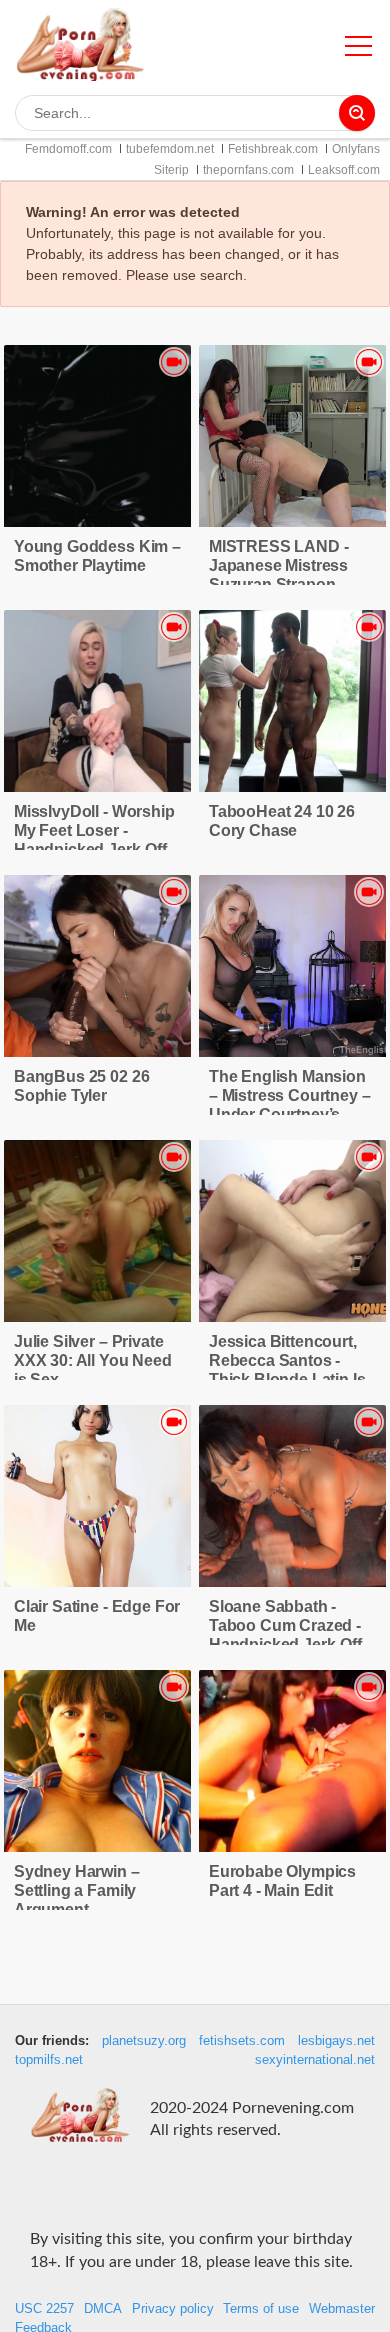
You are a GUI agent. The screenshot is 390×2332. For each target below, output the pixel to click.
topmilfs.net (49, 2060)
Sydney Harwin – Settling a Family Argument (77, 1890)
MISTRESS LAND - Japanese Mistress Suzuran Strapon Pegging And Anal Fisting (279, 584)
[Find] (357, 113)
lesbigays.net (336, 2041)
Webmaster (342, 2309)
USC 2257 (44, 2309)
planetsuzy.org (144, 2041)
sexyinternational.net (315, 2060)
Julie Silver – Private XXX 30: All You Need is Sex (93, 1360)
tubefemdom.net (170, 149)
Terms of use (261, 2309)
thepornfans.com (248, 170)
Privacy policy (173, 2309)
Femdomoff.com (68, 149)
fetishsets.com (242, 2041)
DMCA (103, 2309)
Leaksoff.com (344, 170)
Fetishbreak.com (273, 149)
